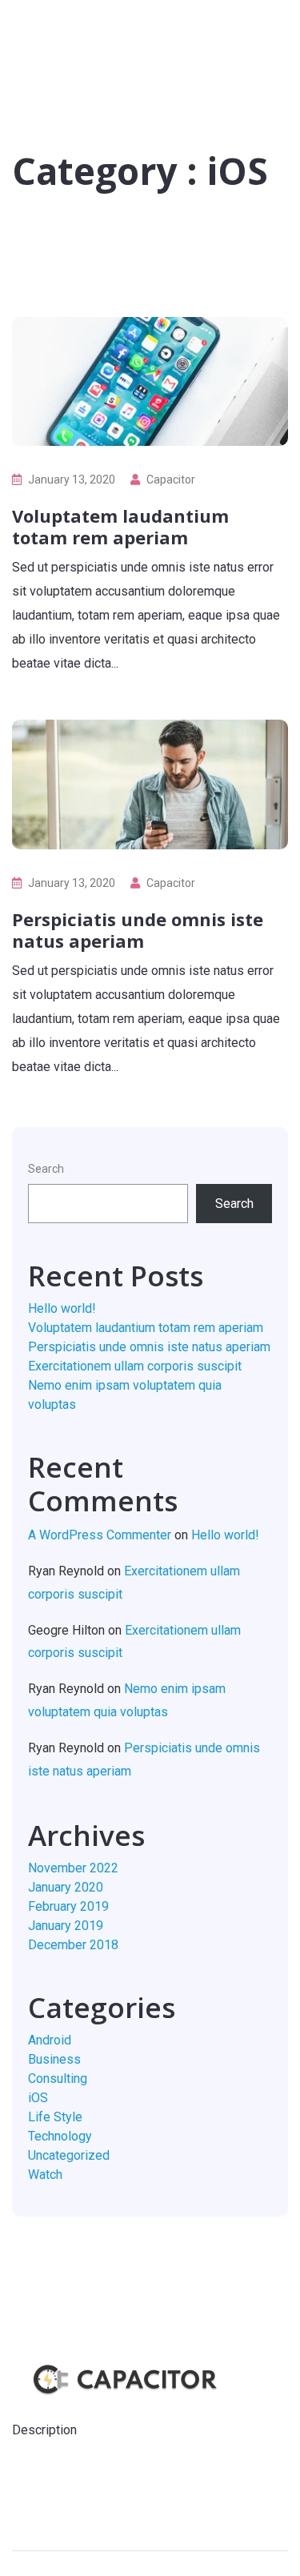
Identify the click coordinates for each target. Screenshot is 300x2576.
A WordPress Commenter (100, 1535)
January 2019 (66, 1926)
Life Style (55, 2117)
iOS (38, 2098)
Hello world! (62, 1308)
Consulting (58, 2078)
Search (46, 1169)
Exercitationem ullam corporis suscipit (135, 1366)
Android (50, 2040)
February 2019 (68, 1906)
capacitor (171, 479)
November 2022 (73, 1868)
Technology (60, 2136)
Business (54, 2059)
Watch (45, 2175)
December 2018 (73, 1945)
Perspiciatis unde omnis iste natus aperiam (138, 929)
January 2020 (66, 1887)
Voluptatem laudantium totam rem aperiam (120, 526)
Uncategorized (69, 2155)
